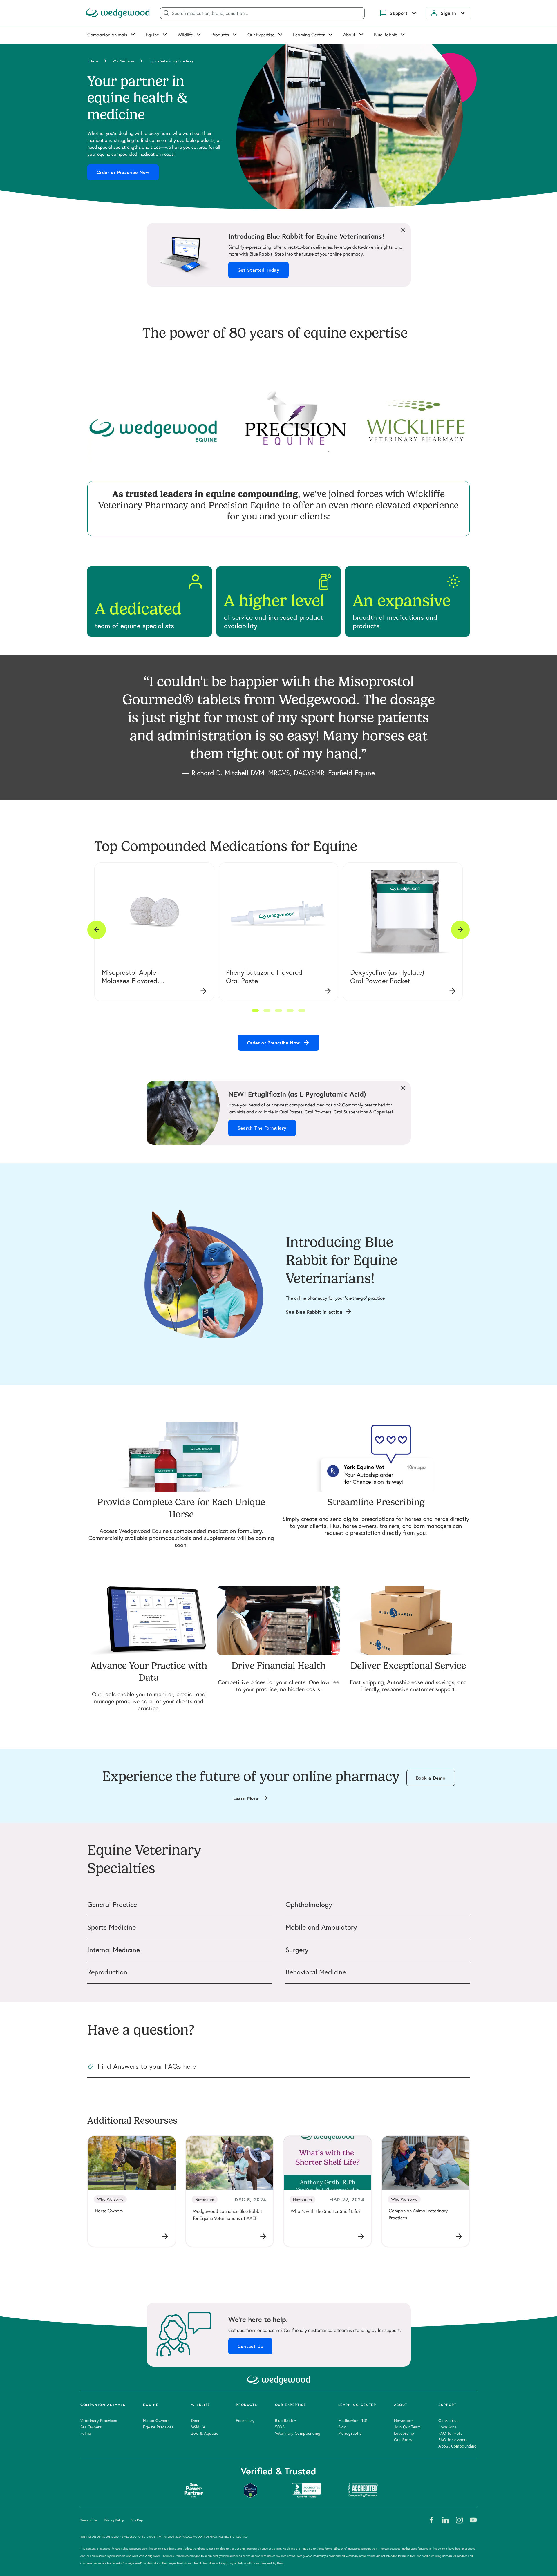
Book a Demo (431, 1778)
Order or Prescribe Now (123, 172)
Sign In (449, 13)
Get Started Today (259, 270)
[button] (255, 1010)
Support (399, 13)
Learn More (246, 1798)
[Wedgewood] (118, 13)
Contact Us (250, 2346)
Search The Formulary (262, 1128)
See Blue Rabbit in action (314, 1312)
